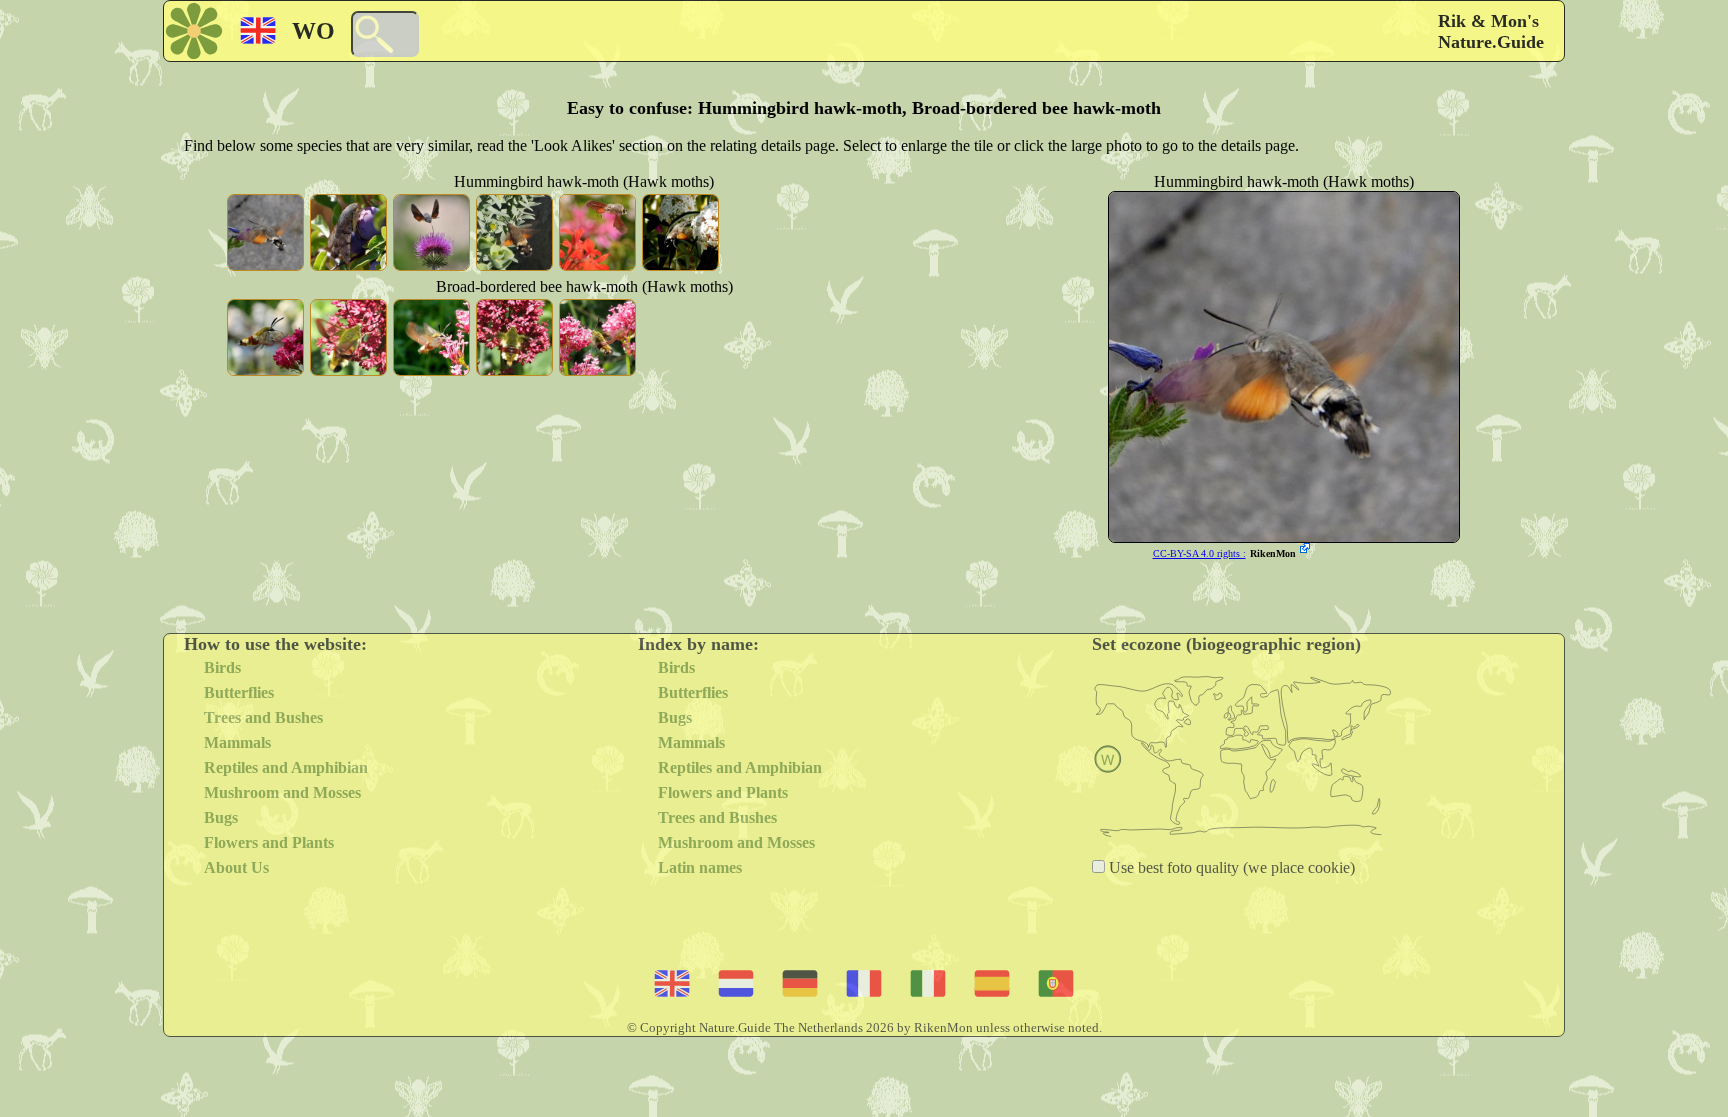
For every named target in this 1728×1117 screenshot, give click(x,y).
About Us (236, 867)
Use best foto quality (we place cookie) (1230, 867)
